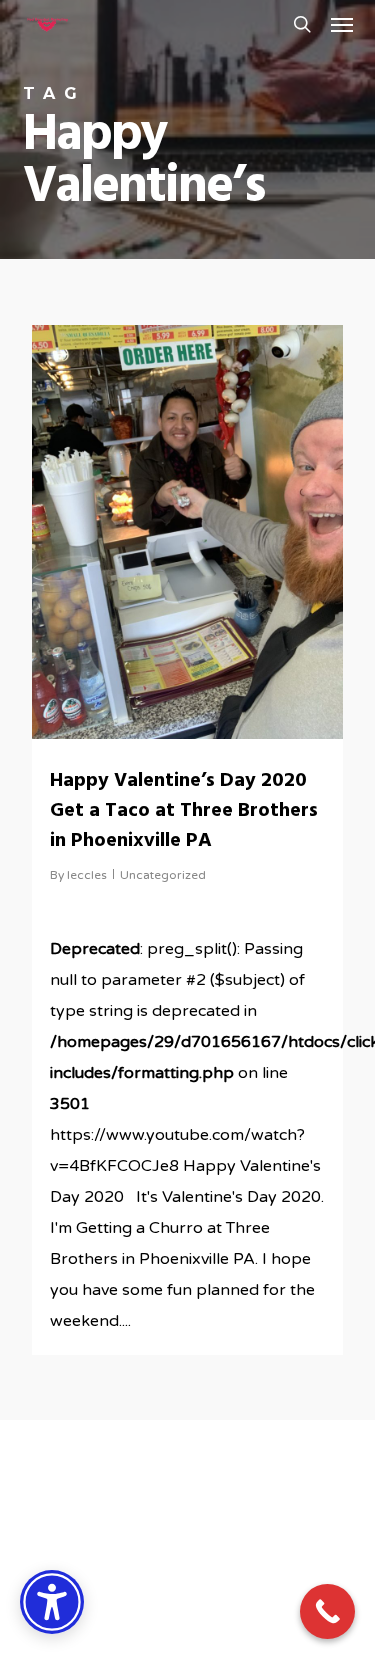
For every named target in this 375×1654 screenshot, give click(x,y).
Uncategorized (163, 875)
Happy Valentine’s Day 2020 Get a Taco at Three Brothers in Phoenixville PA (184, 811)
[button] (342, 24)
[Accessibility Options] (52, 1602)
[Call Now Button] (327, 1611)
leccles (87, 875)
